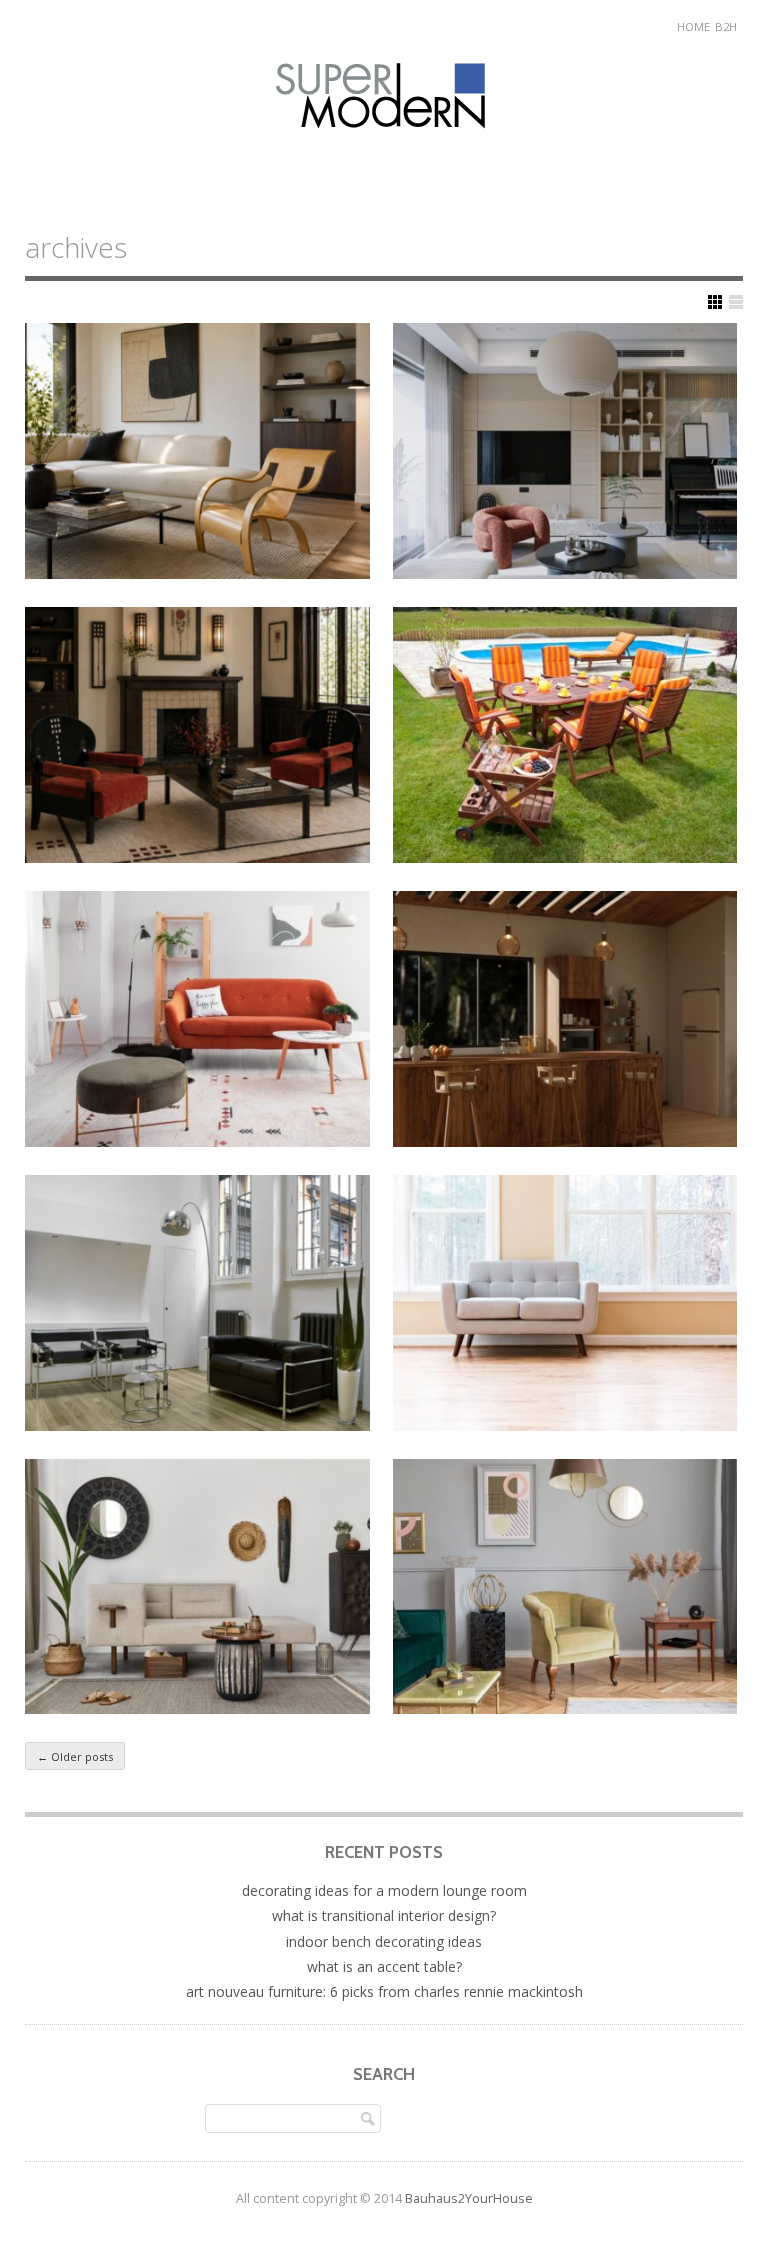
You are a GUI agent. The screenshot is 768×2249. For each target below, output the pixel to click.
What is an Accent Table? (384, 1966)
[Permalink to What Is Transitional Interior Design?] (565, 451)
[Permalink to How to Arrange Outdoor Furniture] (565, 735)
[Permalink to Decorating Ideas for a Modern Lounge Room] (197, 451)
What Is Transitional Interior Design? (384, 1915)
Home (693, 26)
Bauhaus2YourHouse (469, 2198)
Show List (736, 302)
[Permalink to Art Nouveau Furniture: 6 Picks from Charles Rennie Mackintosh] (197, 735)
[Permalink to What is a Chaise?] (197, 1587)
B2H (726, 26)
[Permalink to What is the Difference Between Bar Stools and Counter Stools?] (565, 1019)
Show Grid (715, 302)
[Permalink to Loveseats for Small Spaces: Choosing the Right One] (565, 1303)
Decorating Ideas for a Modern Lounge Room (384, 1890)
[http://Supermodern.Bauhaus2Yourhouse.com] (384, 148)
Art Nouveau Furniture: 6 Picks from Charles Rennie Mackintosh (384, 1991)
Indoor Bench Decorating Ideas (384, 1941)
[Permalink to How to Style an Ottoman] (197, 1019)
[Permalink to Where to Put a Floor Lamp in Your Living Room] (197, 1303)
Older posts (75, 1756)
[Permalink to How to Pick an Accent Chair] (565, 1587)
